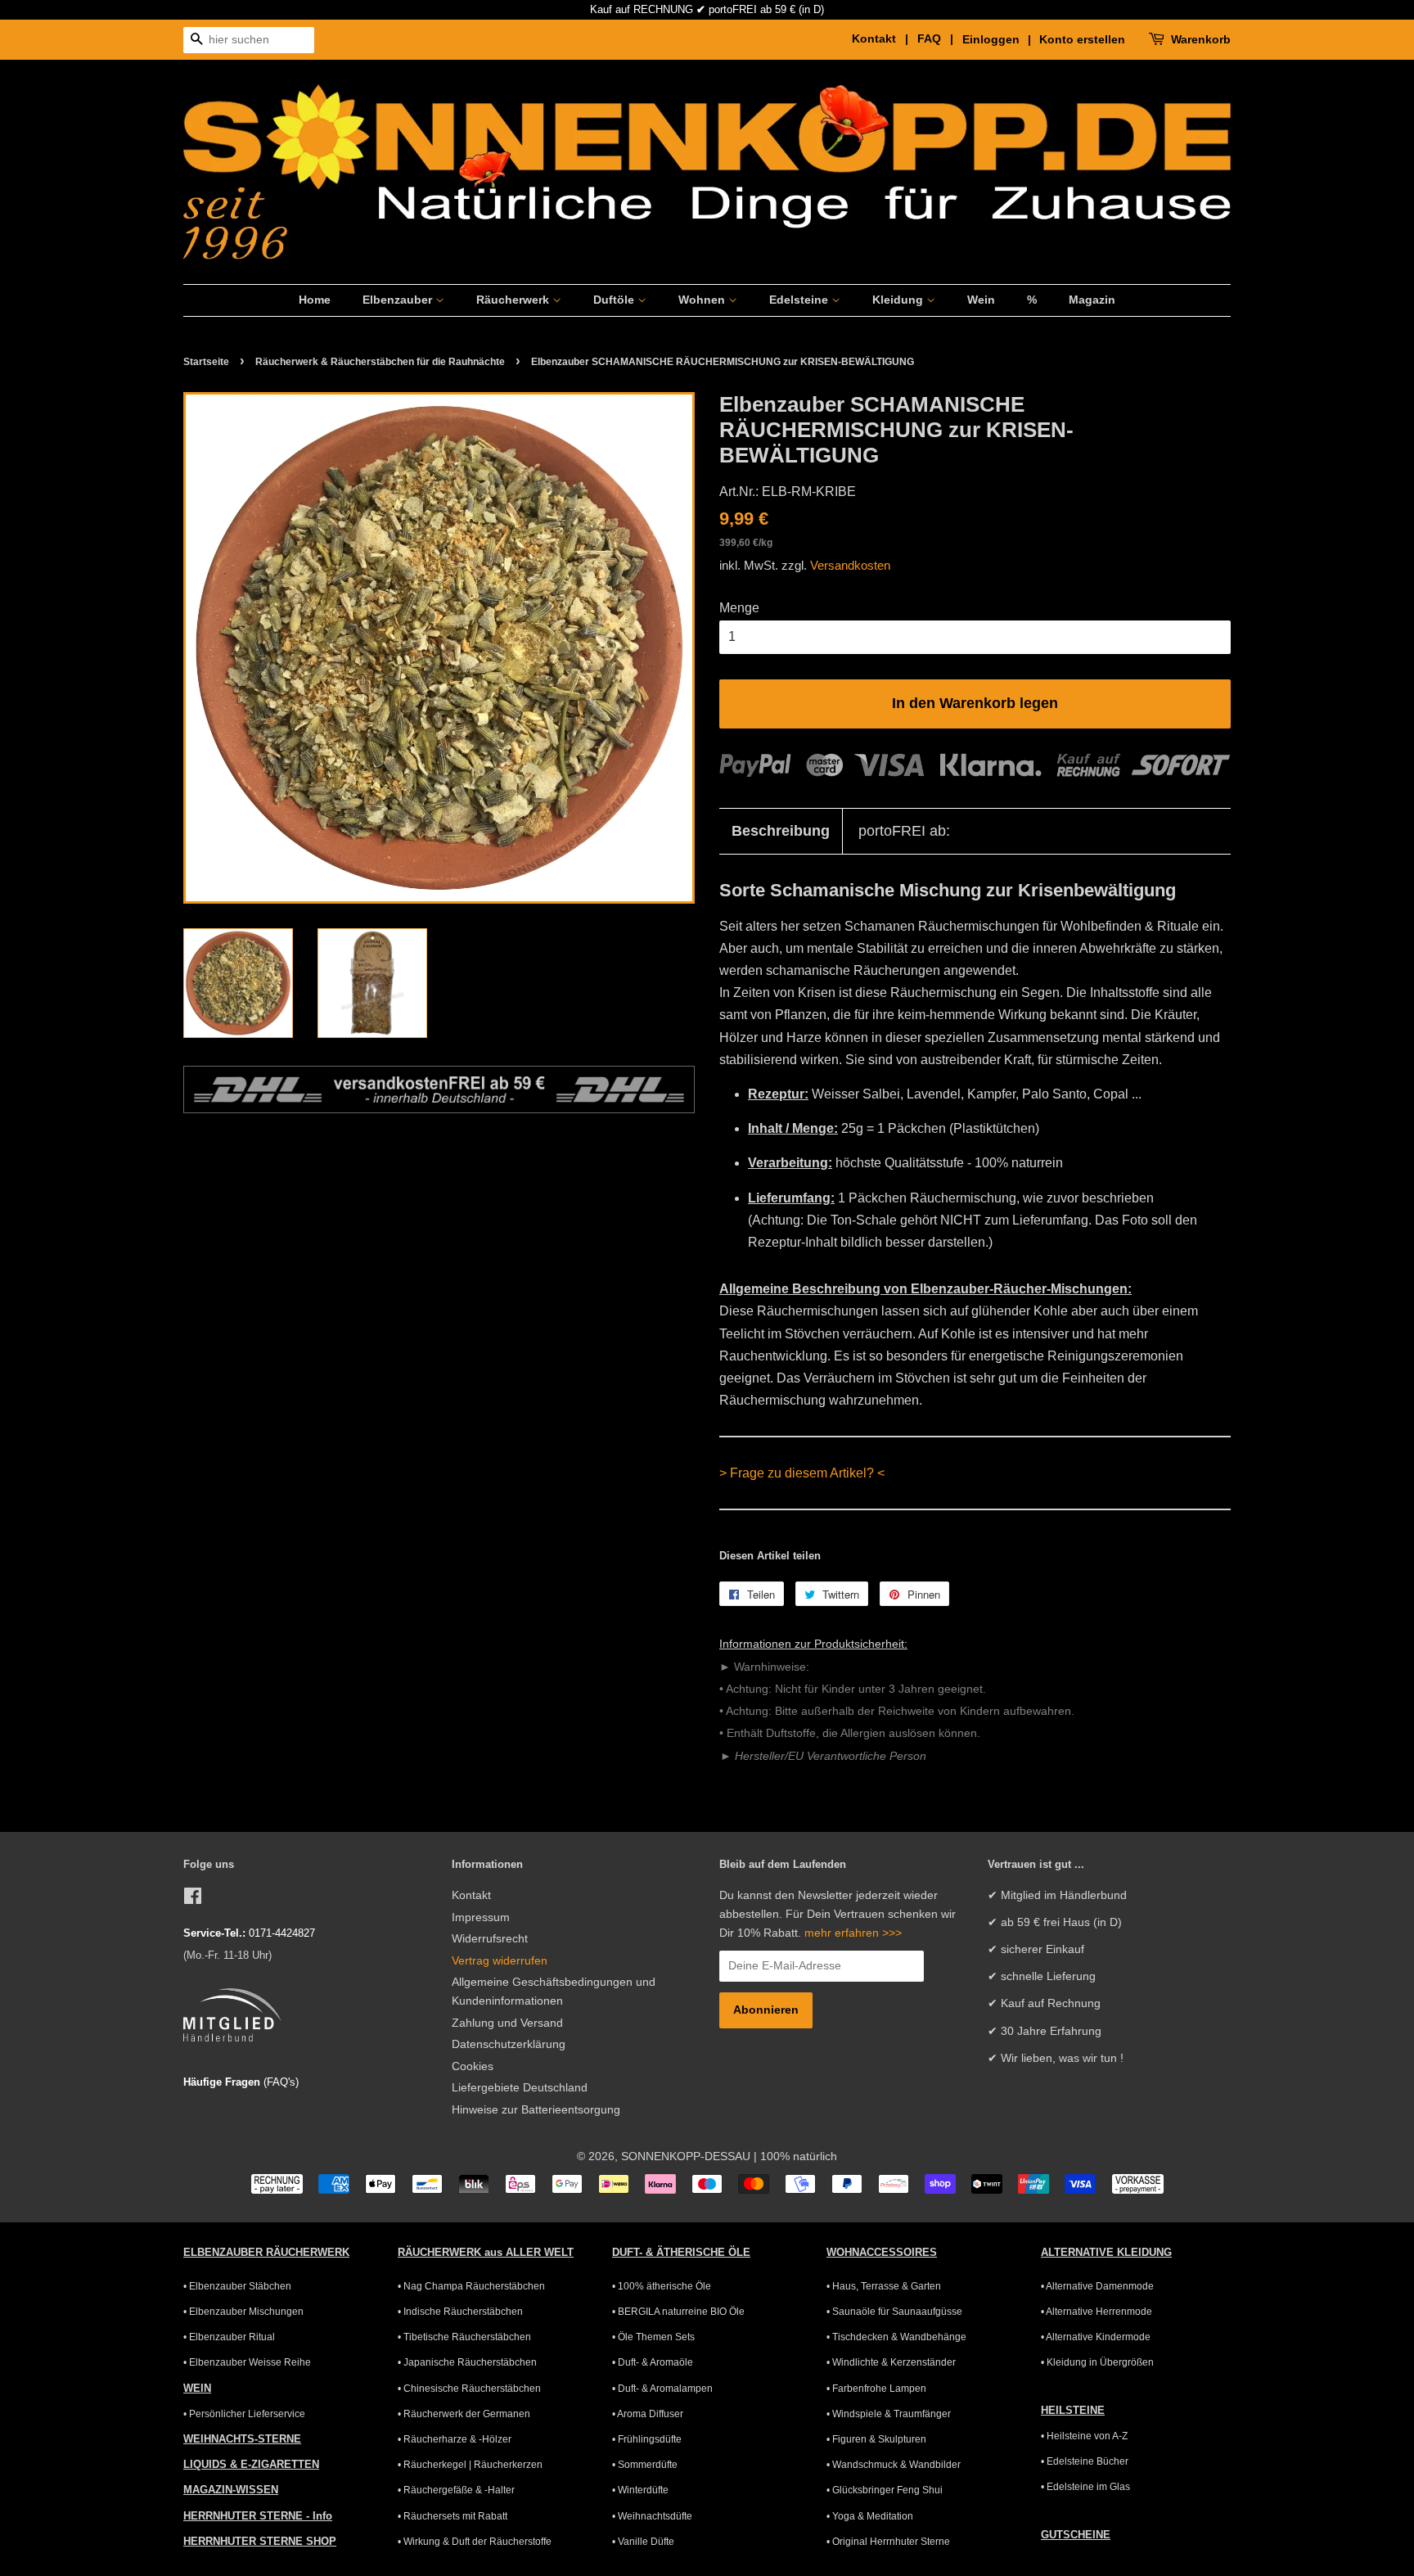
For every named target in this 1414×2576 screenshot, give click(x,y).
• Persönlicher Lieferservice (244, 2414)
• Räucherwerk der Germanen (464, 2414)
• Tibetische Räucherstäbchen (464, 2337)
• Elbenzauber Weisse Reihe (247, 2362)
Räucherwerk (514, 300)
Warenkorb (1201, 39)
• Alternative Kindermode (1096, 2337)
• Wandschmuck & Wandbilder (894, 2465)
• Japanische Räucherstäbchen (467, 2362)
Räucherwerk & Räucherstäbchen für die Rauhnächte (380, 362)
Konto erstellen (1082, 39)
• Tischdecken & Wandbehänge (896, 2337)
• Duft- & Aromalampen (662, 2389)
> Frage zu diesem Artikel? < (802, 1473)
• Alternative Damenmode (1097, 2286)
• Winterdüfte (640, 2490)
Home (315, 300)
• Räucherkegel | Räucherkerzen (470, 2465)
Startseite (206, 362)
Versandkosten (850, 565)
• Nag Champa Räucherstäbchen (471, 2286)
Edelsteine (800, 300)
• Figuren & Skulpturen (876, 2439)
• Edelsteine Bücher (1085, 2461)
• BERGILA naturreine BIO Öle (678, 2312)
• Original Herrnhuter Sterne (888, 2542)
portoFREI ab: (904, 831)
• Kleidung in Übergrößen (1097, 2362)
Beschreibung (781, 831)
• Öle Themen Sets (653, 2337)
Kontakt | (883, 38)
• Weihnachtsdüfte (652, 2516)
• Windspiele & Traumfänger (889, 2414)
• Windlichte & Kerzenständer (891, 2362)
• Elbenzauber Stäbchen (237, 2286)
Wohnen (703, 300)
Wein (981, 300)
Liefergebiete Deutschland (520, 2088)
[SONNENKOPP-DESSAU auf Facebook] (193, 1899)
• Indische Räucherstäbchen (460, 2312)
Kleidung (899, 300)
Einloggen (991, 39)
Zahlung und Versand (507, 2023)
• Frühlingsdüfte (647, 2439)
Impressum (481, 1917)
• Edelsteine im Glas (1085, 2487)
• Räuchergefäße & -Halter (456, 2490)
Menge (739, 608)
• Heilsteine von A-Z (1084, 2436)
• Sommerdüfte (645, 2465)
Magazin (1092, 300)
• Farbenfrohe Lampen (876, 2389)
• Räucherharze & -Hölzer (455, 2439)
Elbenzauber (399, 300)
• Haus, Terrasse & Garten (884, 2286)
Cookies (473, 2066)
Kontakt (471, 1895)
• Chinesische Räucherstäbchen (469, 2389)
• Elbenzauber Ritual (229, 2337)
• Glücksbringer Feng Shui (885, 2490)
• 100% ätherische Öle (662, 2286)
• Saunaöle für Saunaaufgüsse (894, 2312)
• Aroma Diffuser (648, 2414)
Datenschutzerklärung (509, 2044)
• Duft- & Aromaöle (653, 2362)
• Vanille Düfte (643, 2542)
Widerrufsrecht (490, 1939)
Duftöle (615, 300)
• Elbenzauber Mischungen (243, 2312)
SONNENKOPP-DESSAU (686, 2156)
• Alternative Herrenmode (1097, 2312)
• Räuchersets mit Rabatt (453, 2516)
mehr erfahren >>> (853, 1933)
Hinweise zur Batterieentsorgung (536, 2110)
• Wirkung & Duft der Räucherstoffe (475, 2542)
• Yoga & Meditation (870, 2516)
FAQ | (938, 38)
